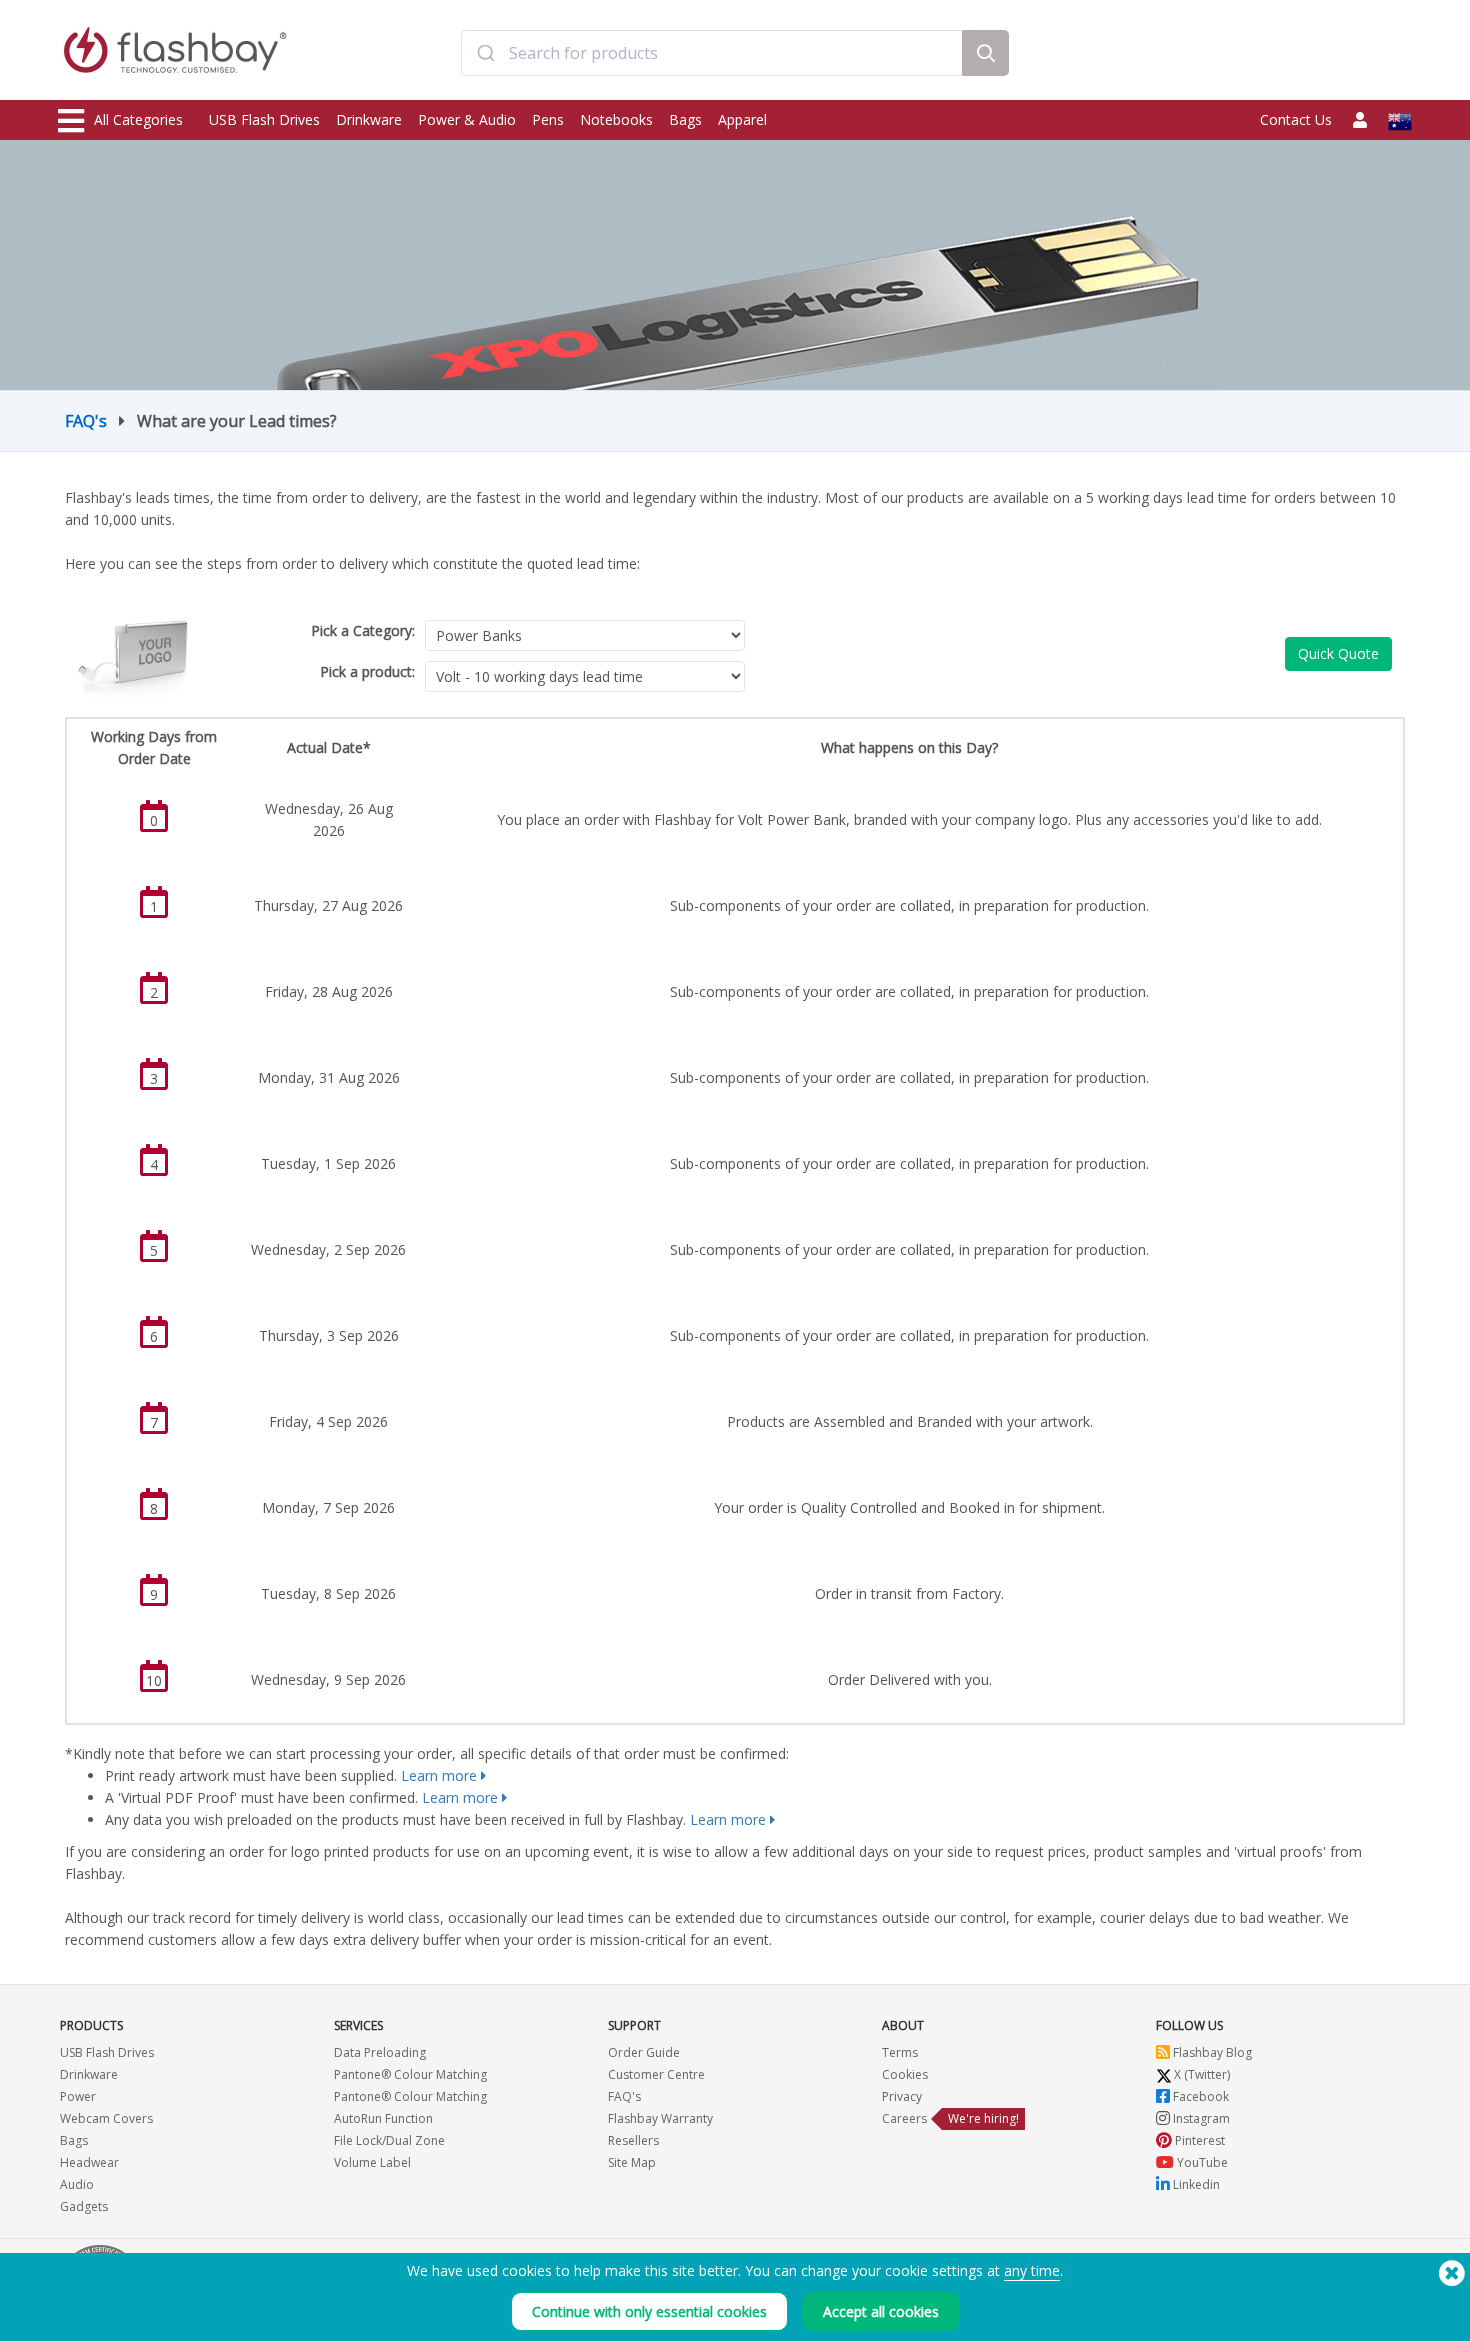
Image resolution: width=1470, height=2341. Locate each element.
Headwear (89, 2162)
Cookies (905, 2074)
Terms (900, 2052)
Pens (548, 119)
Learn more (439, 1775)
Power (78, 2096)
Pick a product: (367, 671)
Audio (77, 2184)
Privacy (902, 2096)
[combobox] (712, 53)
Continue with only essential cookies (649, 2311)
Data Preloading (380, 2052)
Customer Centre (656, 2074)
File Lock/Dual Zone (389, 2140)
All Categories (138, 119)
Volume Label (372, 2162)
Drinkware (369, 119)
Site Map (632, 2162)
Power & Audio (467, 119)
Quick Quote (1338, 653)
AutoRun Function (383, 2118)
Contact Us (1296, 119)
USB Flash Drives (264, 119)
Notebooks (616, 119)
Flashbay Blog (1211, 2052)
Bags (685, 119)
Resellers (633, 2140)
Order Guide (644, 2052)
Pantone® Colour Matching (410, 2074)
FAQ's (86, 421)
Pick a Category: (363, 630)
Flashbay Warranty (660, 2118)
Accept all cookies (881, 2311)
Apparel (742, 119)
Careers (904, 2118)
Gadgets (84, 2206)
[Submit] (485, 53)
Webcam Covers (106, 2118)
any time (1032, 2270)
